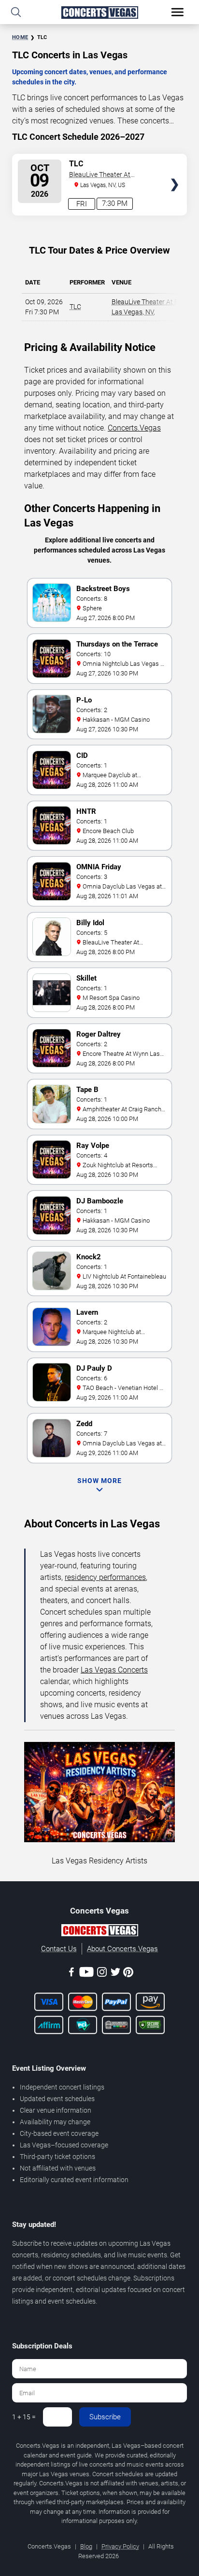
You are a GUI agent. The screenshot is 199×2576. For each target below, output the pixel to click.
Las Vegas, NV (133, 312)
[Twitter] (115, 1974)
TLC (75, 307)
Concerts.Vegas (134, 428)
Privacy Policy (120, 2546)
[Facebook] (71, 1974)
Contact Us (59, 1949)
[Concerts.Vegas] (99, 1932)
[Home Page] (99, 12)
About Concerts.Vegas (122, 1949)
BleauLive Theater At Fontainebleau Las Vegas (107, 175)
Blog (86, 2546)
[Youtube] (86, 1974)
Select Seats (175, 168)
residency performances (105, 1577)
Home (20, 37)
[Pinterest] (128, 1974)
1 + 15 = (24, 2417)
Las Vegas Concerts (114, 1670)
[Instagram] (102, 1974)
